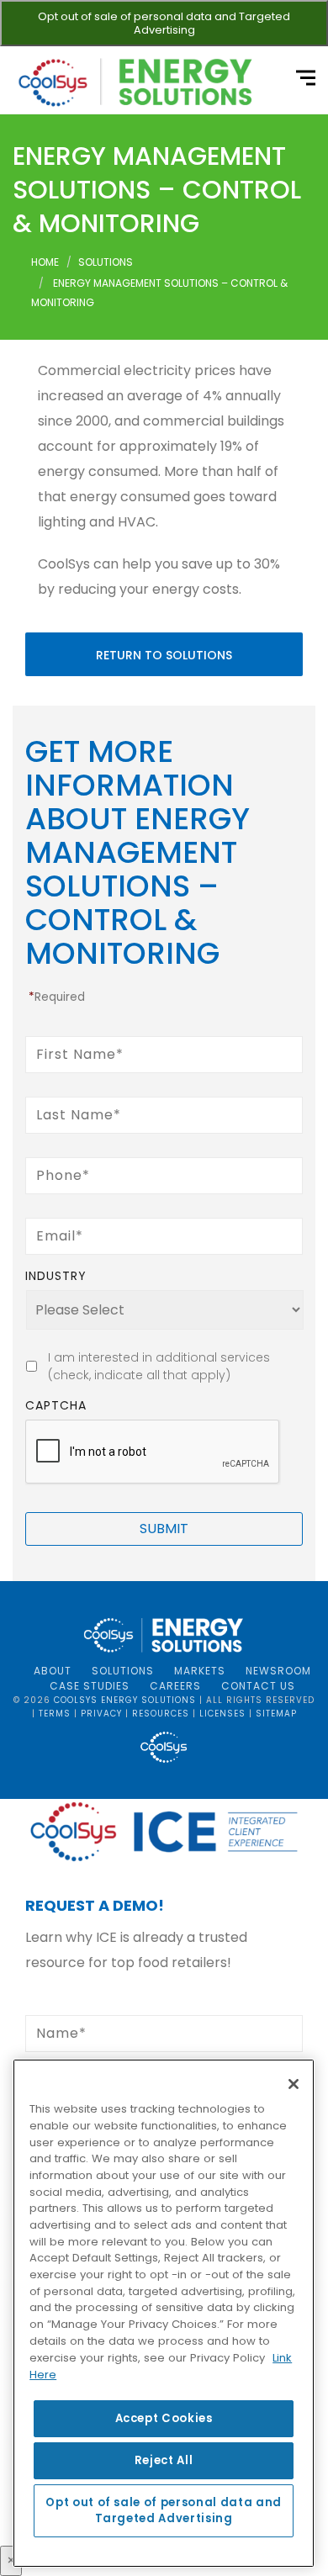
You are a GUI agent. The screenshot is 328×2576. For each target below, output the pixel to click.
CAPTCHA (56, 1405)
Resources (161, 1714)
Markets (200, 1671)
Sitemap (276, 1714)
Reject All (164, 2460)
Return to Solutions (164, 655)
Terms (55, 1714)
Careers (175, 1686)
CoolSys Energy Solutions (125, 1700)
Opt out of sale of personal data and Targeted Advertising (164, 23)
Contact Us (258, 1686)
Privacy (101, 1714)
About (53, 1671)
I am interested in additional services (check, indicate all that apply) (159, 1366)
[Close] (294, 2084)
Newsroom (278, 1671)
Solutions (106, 262)
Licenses (222, 1714)
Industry (56, 1276)
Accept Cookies (164, 2418)
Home (45, 262)
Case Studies (90, 1686)
